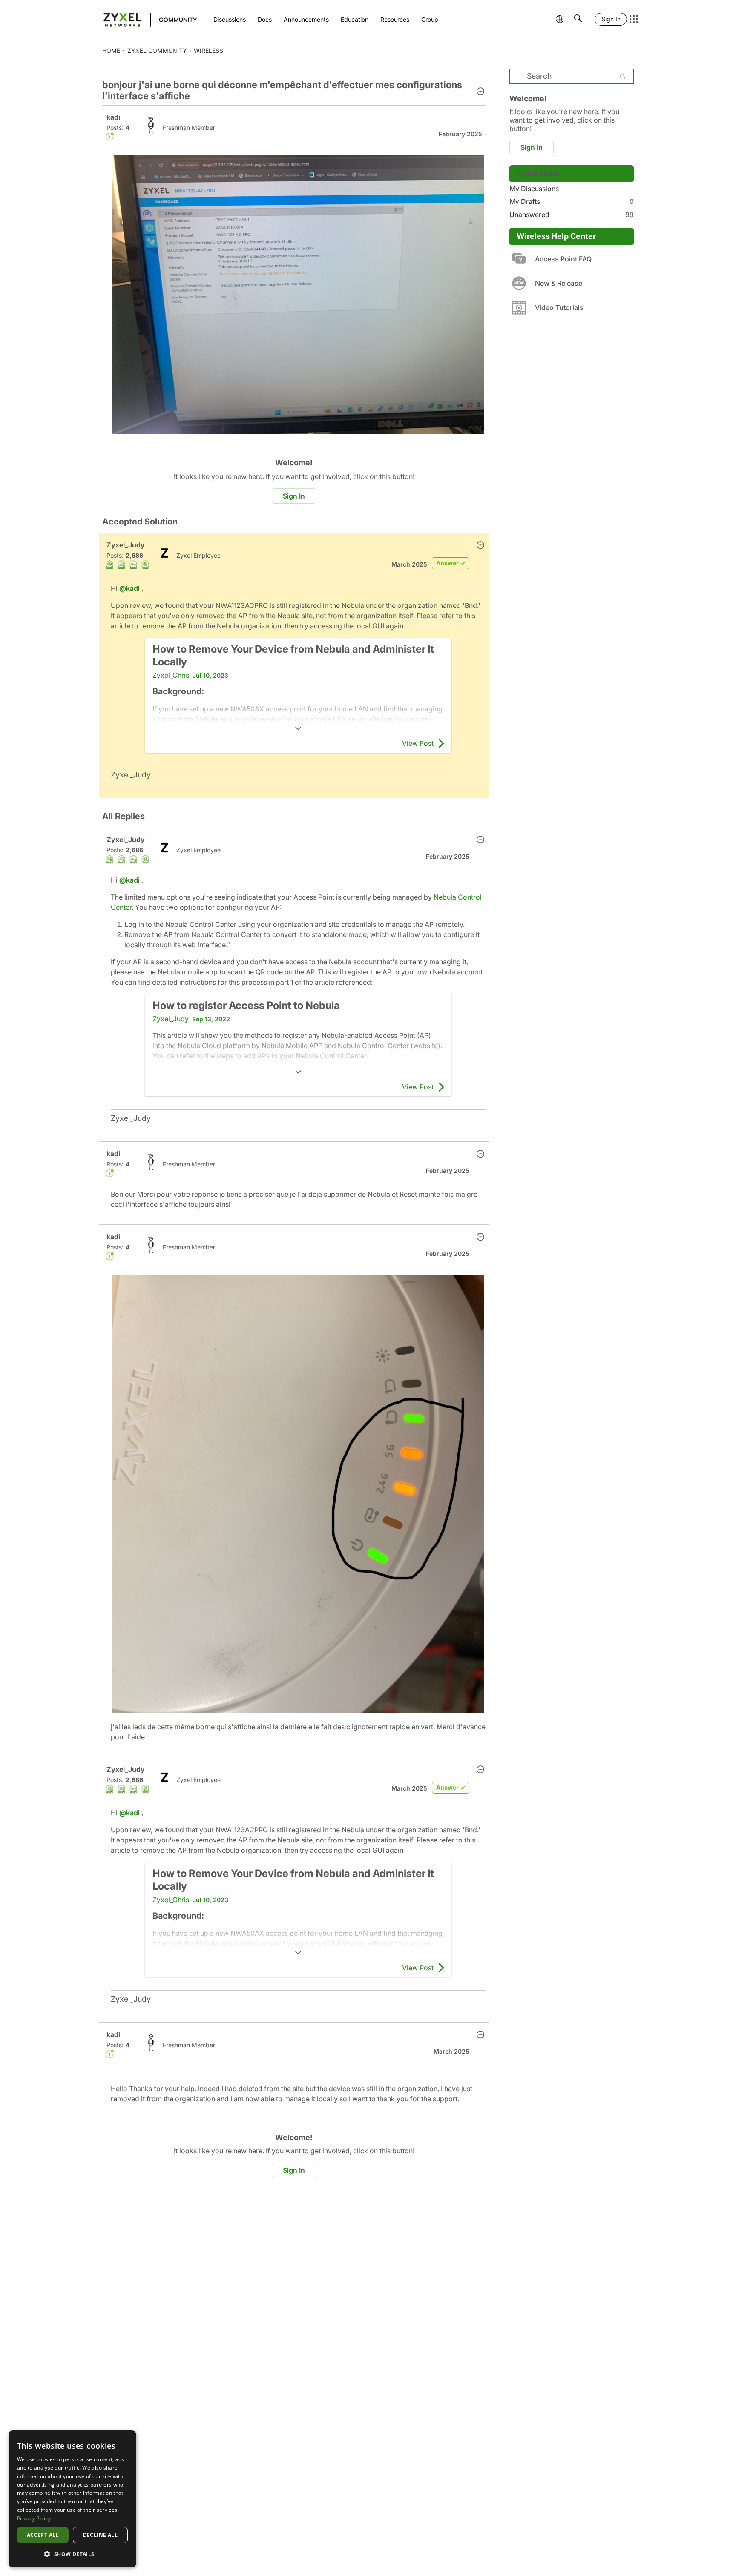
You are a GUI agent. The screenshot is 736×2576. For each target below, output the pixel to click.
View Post (418, 743)
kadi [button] (113, 117)
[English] (146, 19)
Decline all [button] (100, 2535)
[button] (480, 92)
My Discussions (534, 189)
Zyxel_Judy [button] (126, 545)
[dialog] (72, 2499)
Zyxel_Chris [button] (171, 675)
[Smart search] (578, 19)
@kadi (129, 588)
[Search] (623, 76)
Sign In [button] (294, 496)
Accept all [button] (43, 2535)
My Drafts (572, 201)
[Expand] (298, 728)
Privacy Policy (34, 2518)
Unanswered (572, 215)
